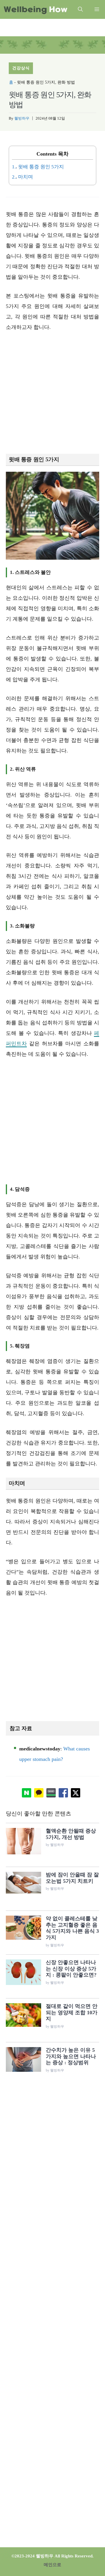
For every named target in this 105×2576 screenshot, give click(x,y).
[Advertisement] (52, 393)
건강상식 (21, 68)
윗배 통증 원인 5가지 (38, 167)
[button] (80, 9)
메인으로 (52, 2565)
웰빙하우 (22, 118)
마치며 (22, 177)
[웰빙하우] (36, 9)
